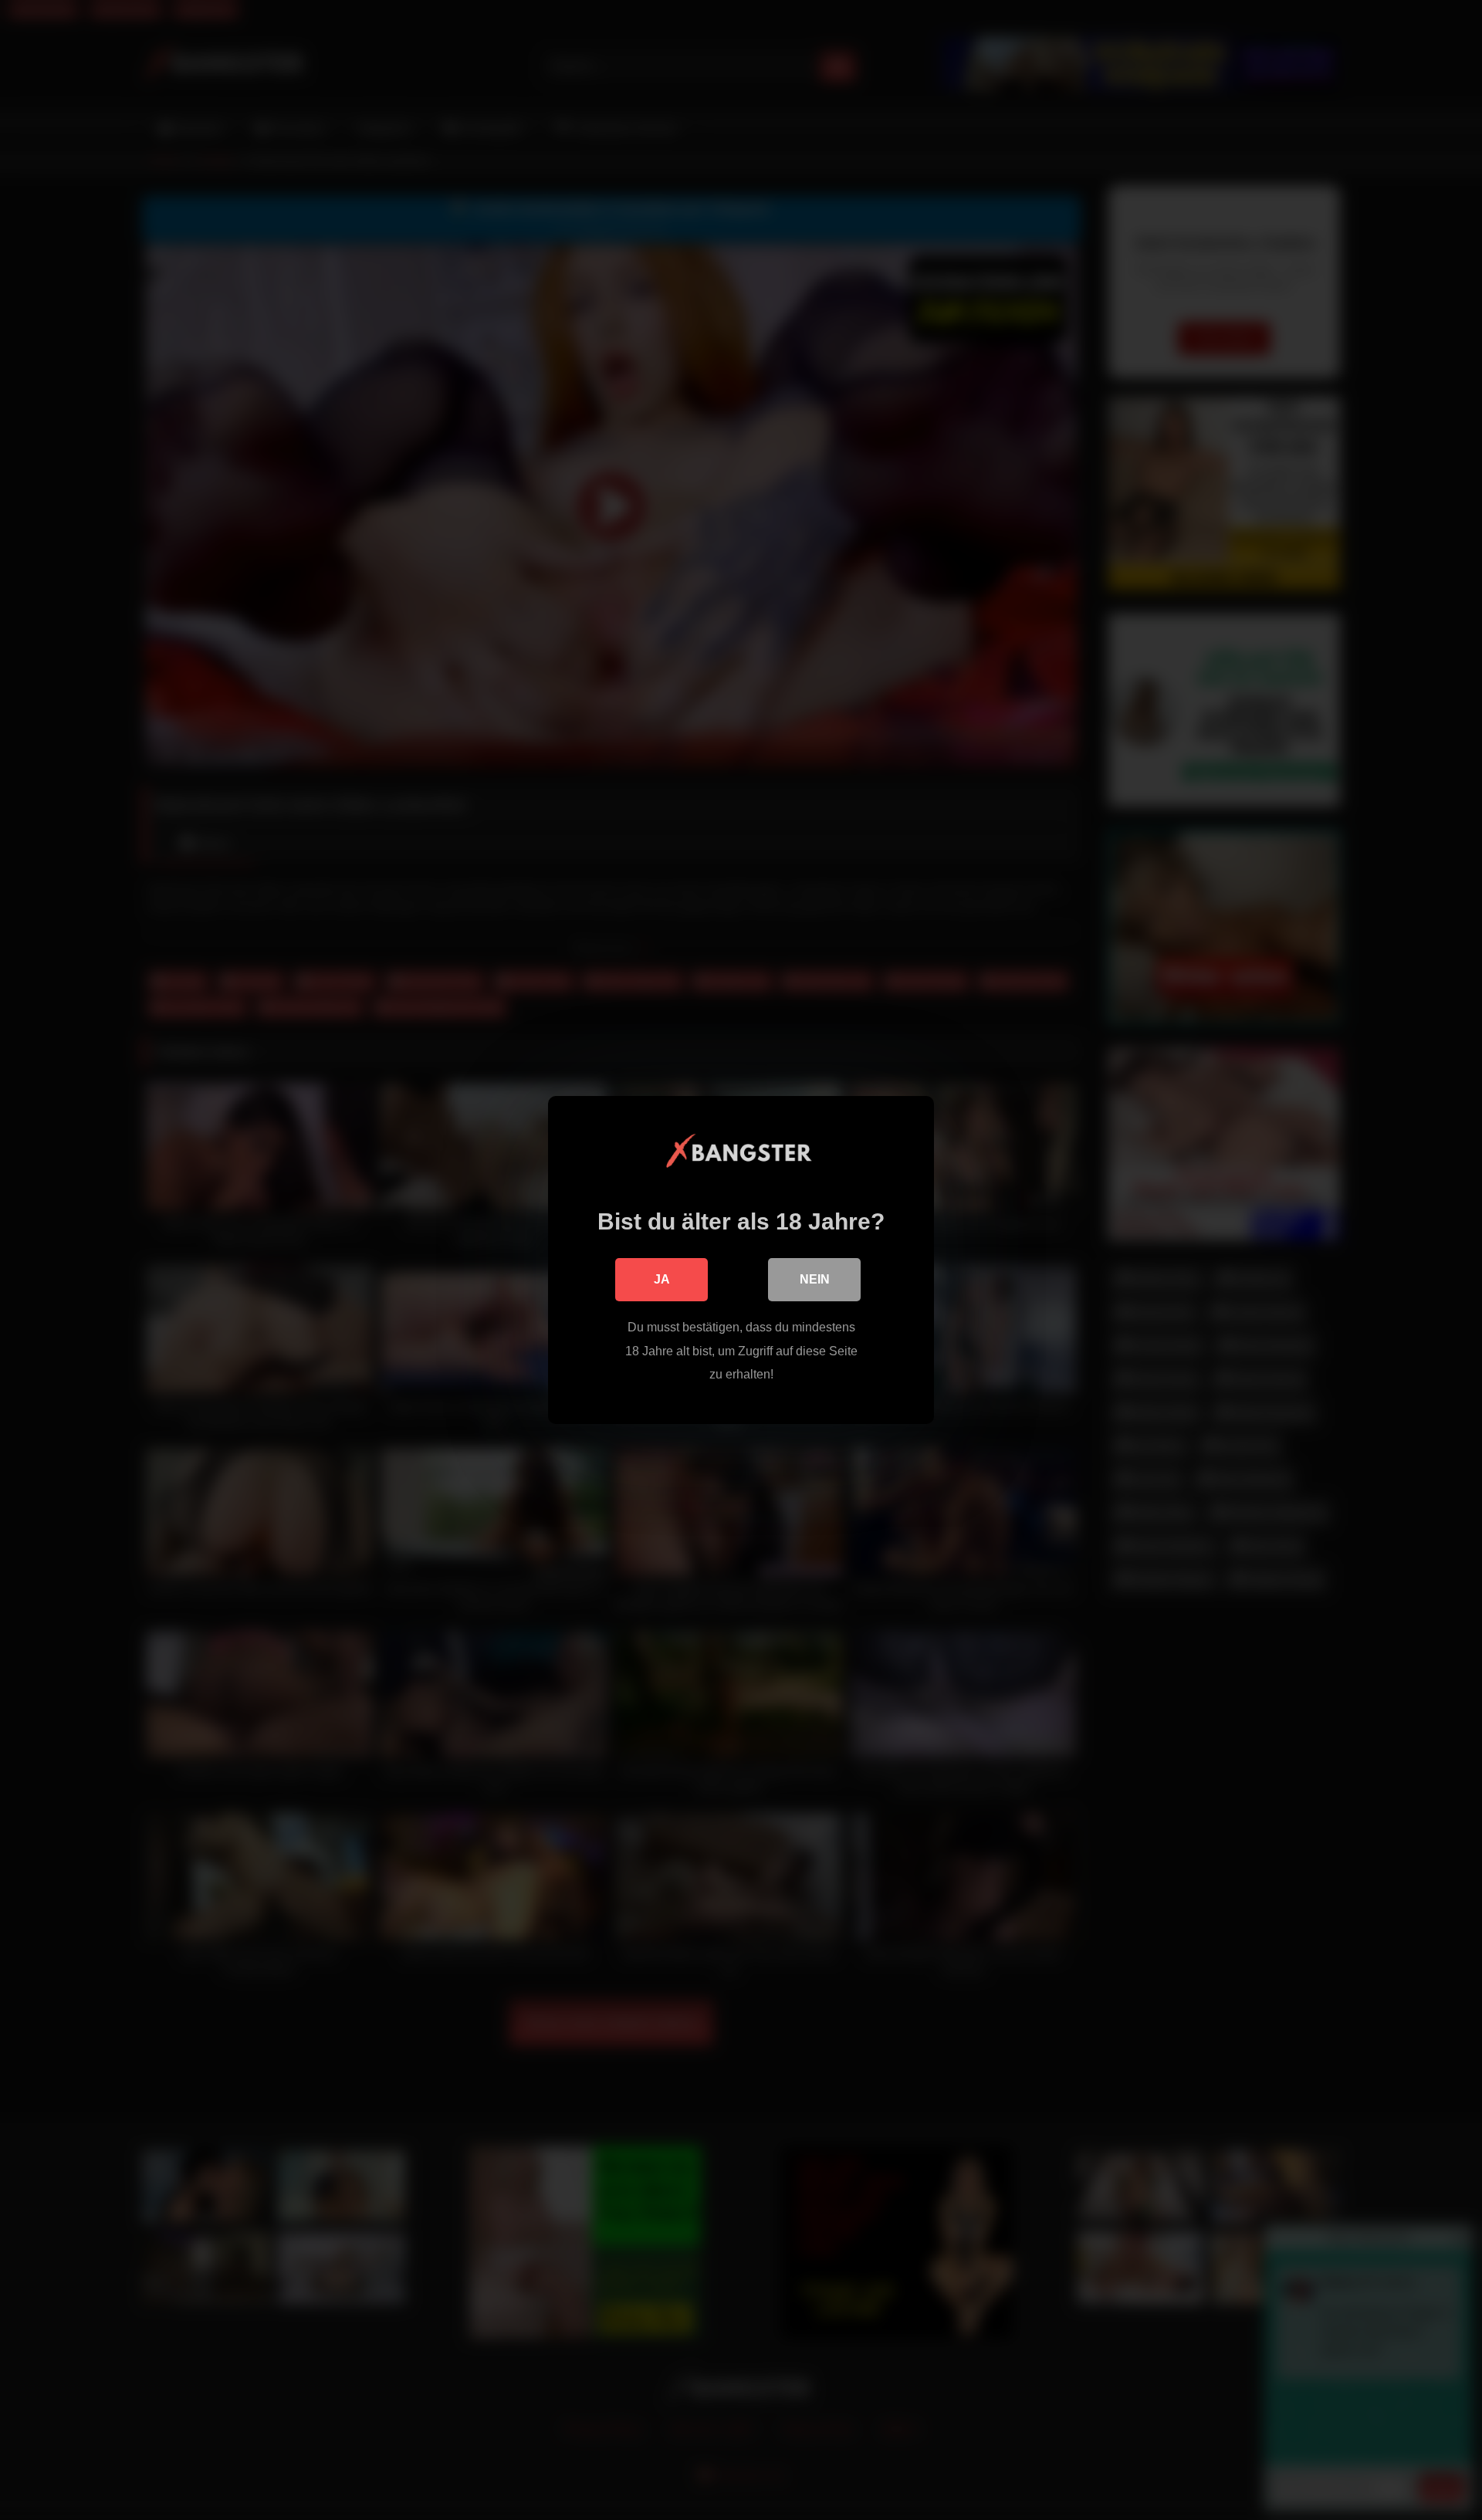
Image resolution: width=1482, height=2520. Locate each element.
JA (662, 1279)
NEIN (815, 1279)
